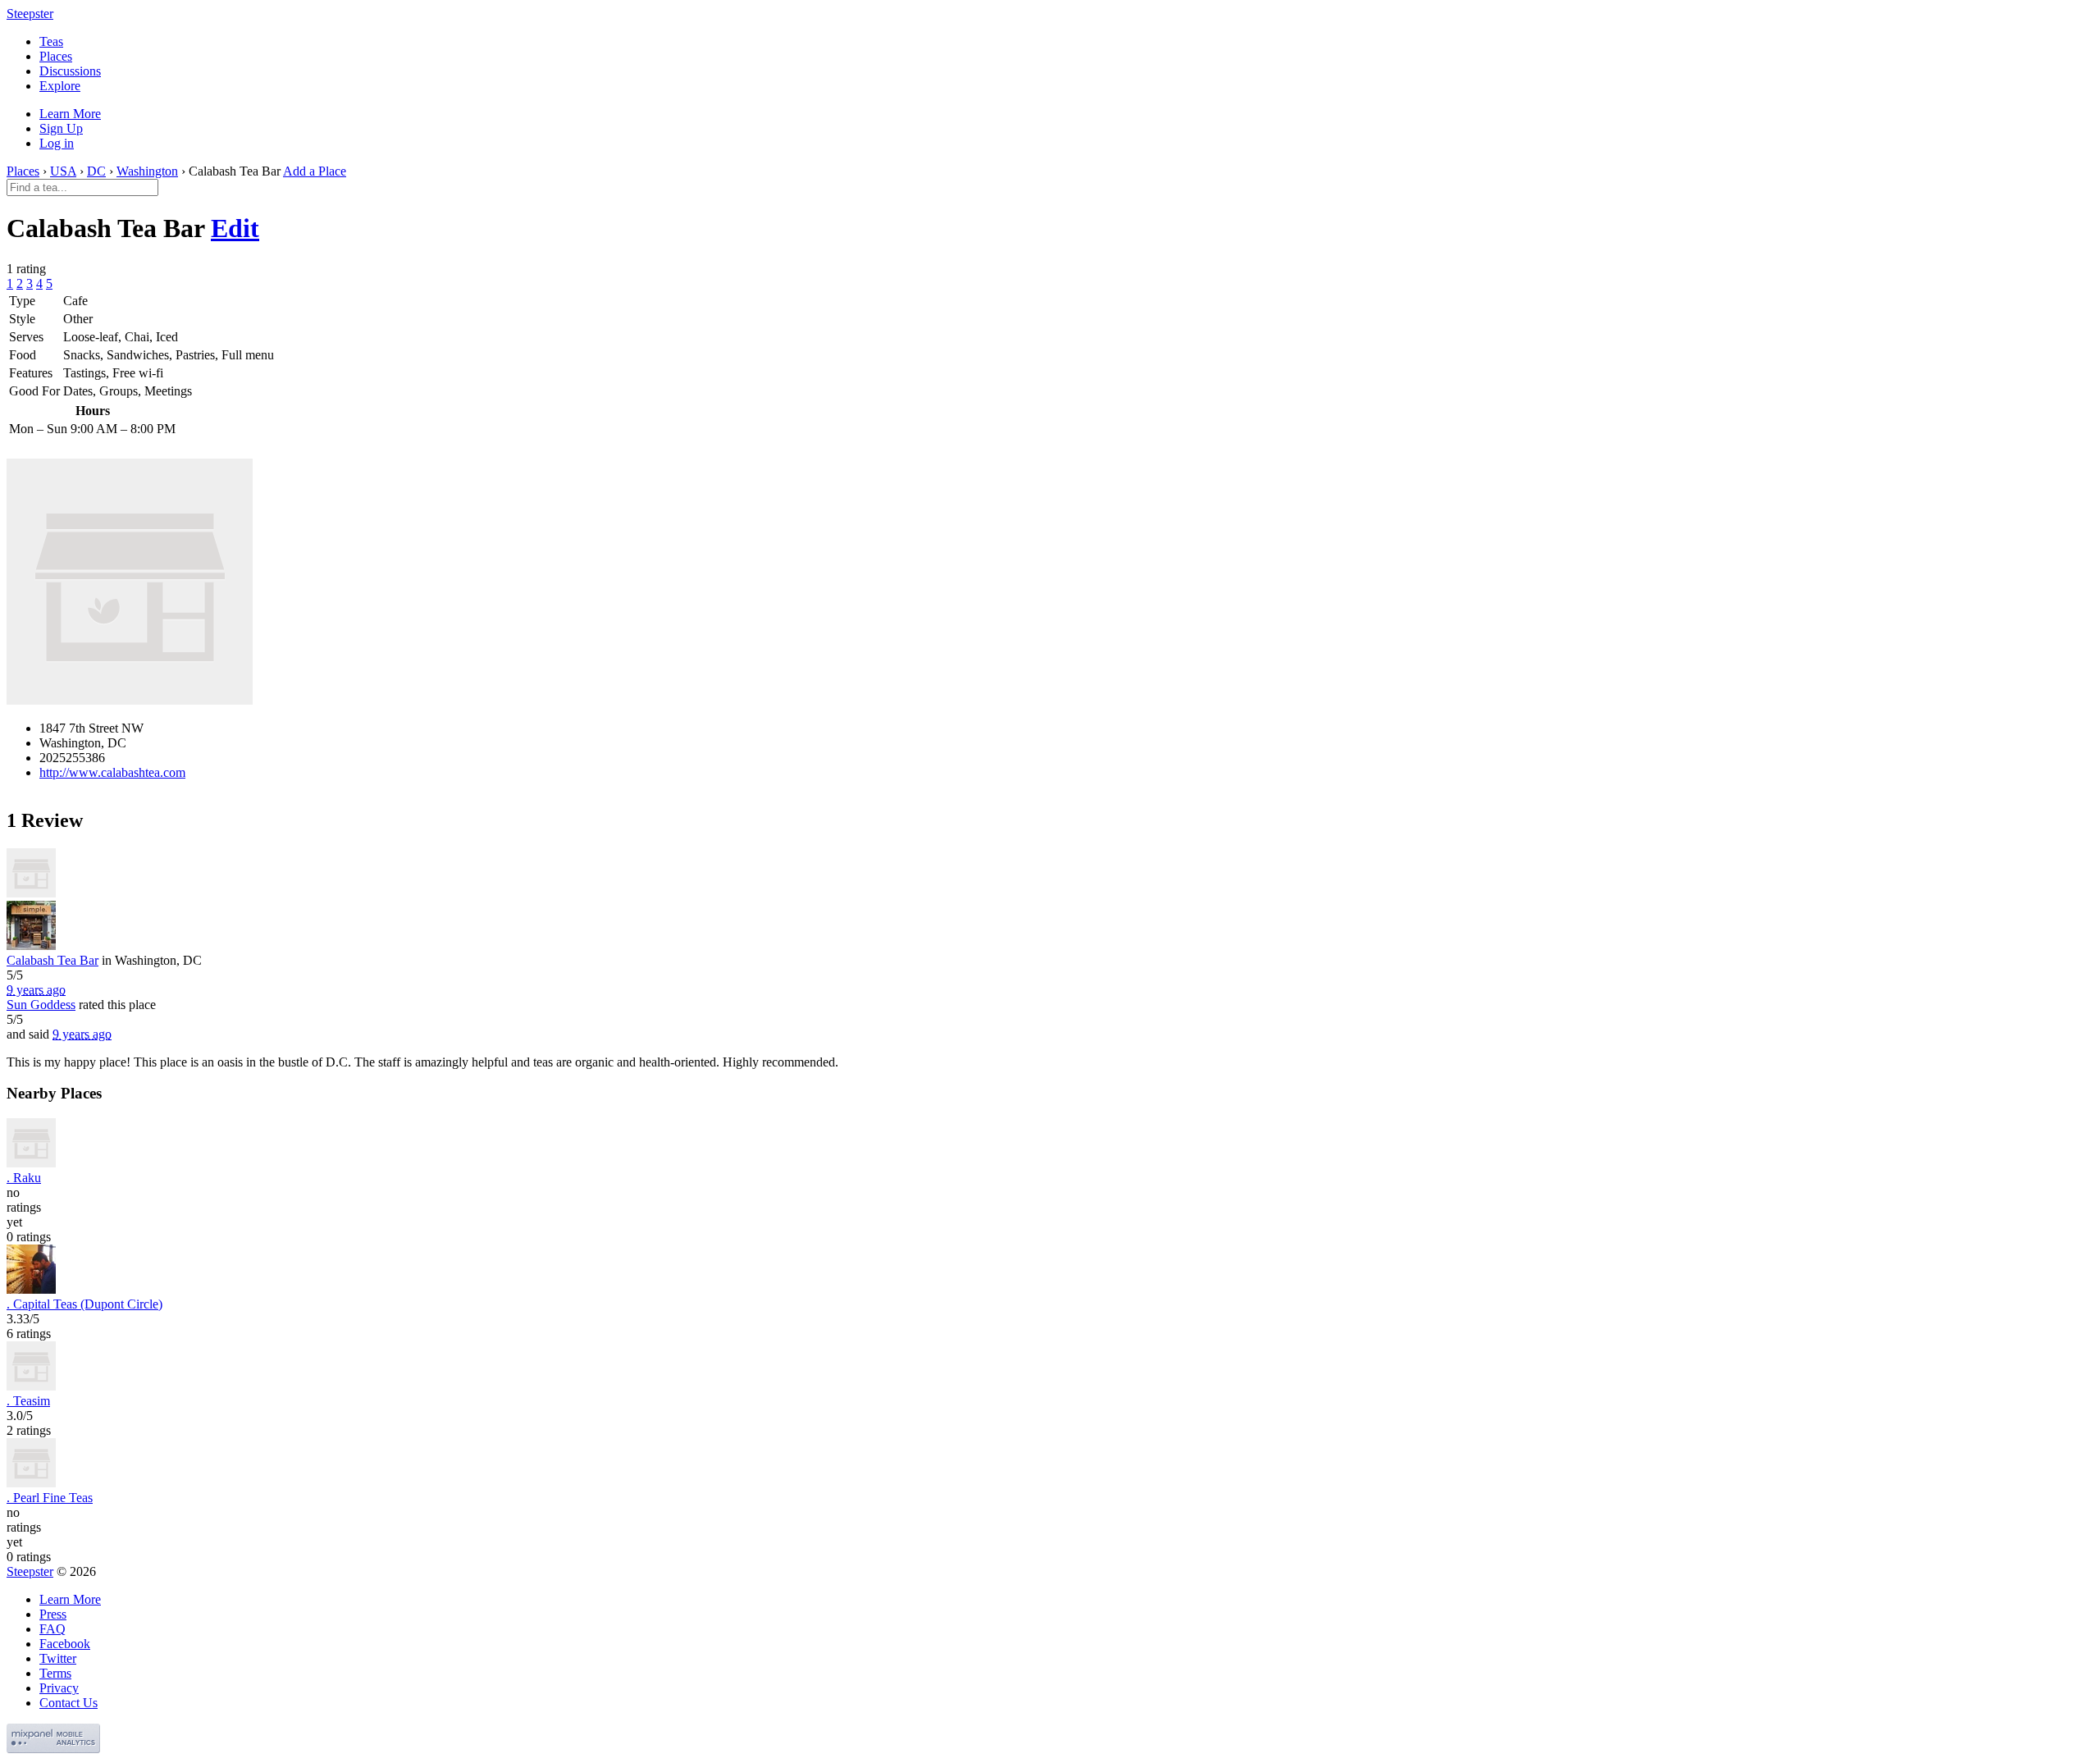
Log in (57, 143)
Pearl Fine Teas (50, 1498)
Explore (60, 86)
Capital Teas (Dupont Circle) (84, 1304)
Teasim (28, 1401)
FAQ (52, 1629)
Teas (51, 41)
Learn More (70, 114)
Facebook (65, 1644)
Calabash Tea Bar (52, 960)
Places (56, 56)
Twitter (58, 1658)
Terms (55, 1673)
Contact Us (68, 1703)
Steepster (30, 14)
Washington (147, 171)
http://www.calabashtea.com (112, 772)
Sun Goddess (41, 1005)
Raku (24, 1178)
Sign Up (61, 128)
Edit (235, 228)
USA (63, 171)
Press (53, 1614)
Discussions (70, 71)
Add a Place (315, 171)
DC (96, 171)
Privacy (59, 1688)
